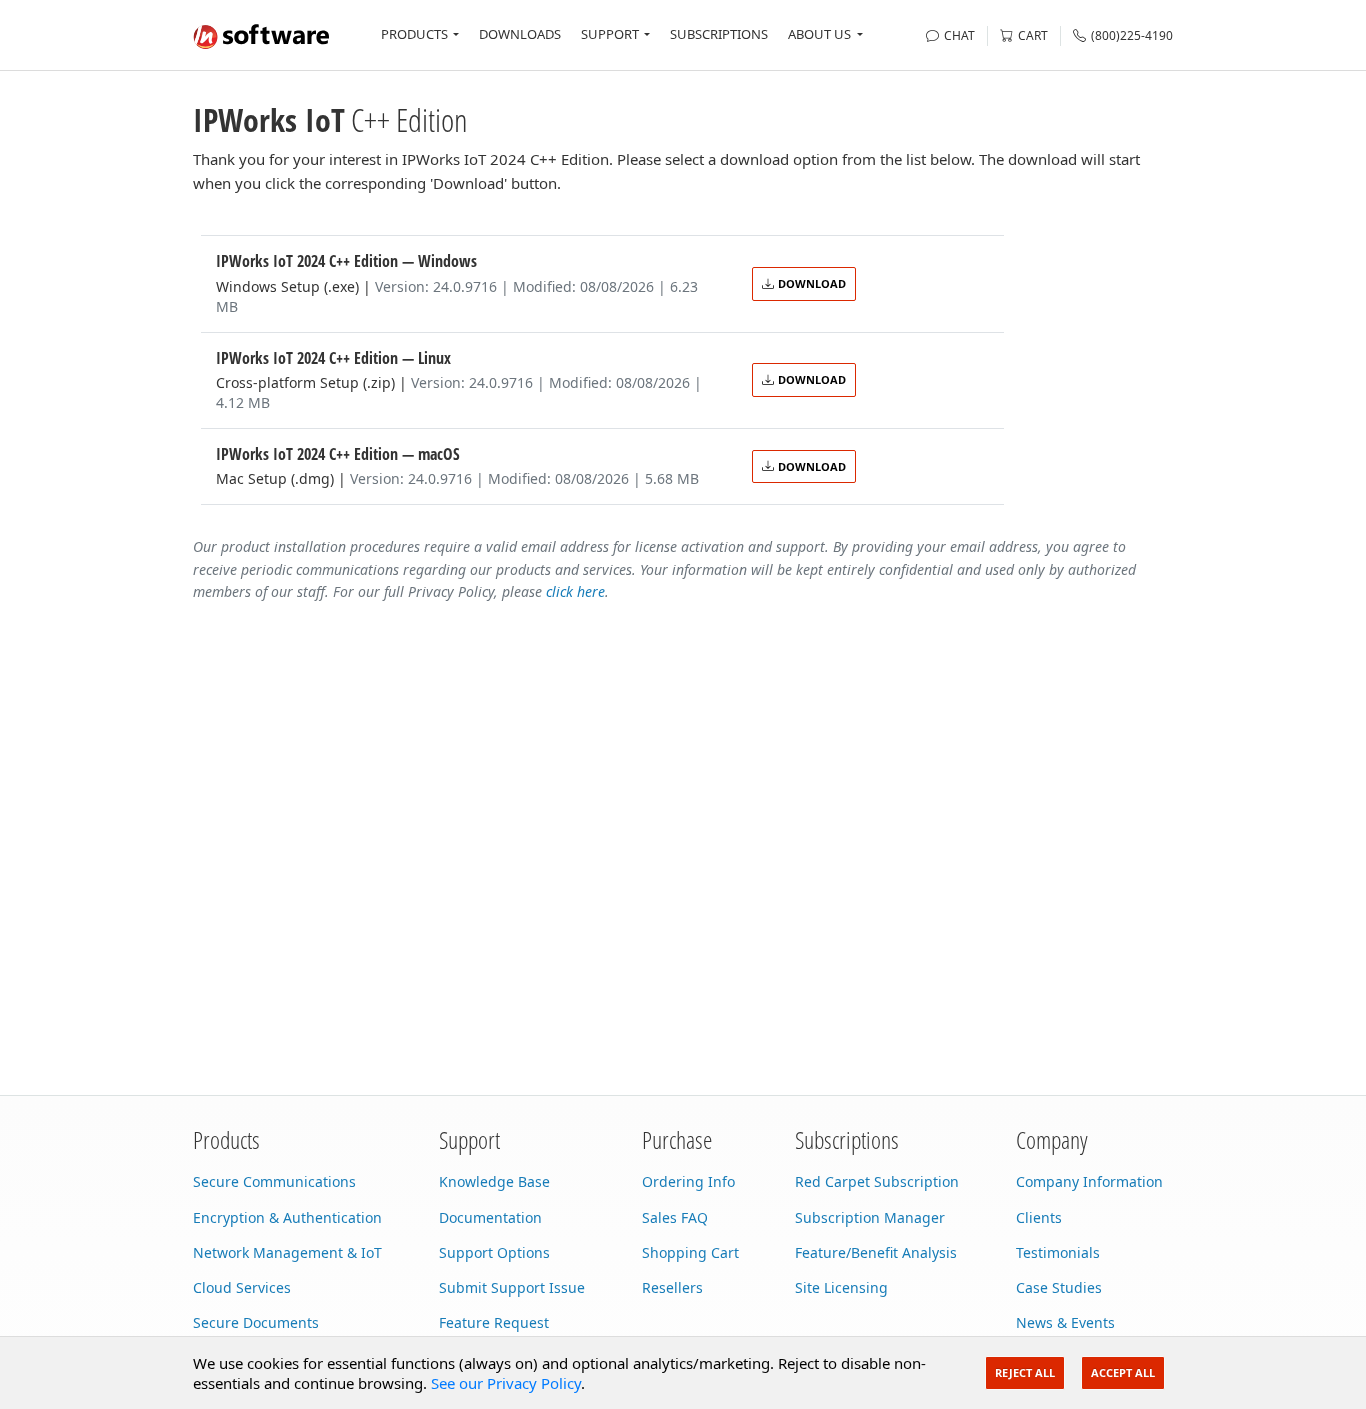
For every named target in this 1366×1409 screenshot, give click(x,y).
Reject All (1025, 1372)
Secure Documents (256, 1322)
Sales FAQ (675, 1217)
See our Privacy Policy (506, 1383)
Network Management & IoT (287, 1252)
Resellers (672, 1287)
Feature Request (494, 1322)
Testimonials (1058, 1252)
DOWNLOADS (520, 34)
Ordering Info (688, 1181)
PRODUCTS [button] (414, 34)
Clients (1039, 1217)
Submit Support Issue (512, 1287)
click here (575, 591)
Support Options (494, 1252)
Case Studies (1059, 1287)
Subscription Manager (870, 1217)
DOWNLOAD (812, 283)
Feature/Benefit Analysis (876, 1252)
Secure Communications (274, 1181)
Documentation (490, 1217)
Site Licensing (841, 1287)
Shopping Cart (690, 1252)
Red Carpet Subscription (877, 1181)
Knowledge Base (494, 1181)
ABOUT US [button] (819, 34)
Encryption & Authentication (287, 1217)
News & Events (1065, 1322)
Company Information (1089, 1181)
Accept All (1123, 1372)
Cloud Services (242, 1287)
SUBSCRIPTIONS (719, 34)
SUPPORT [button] (610, 34)
